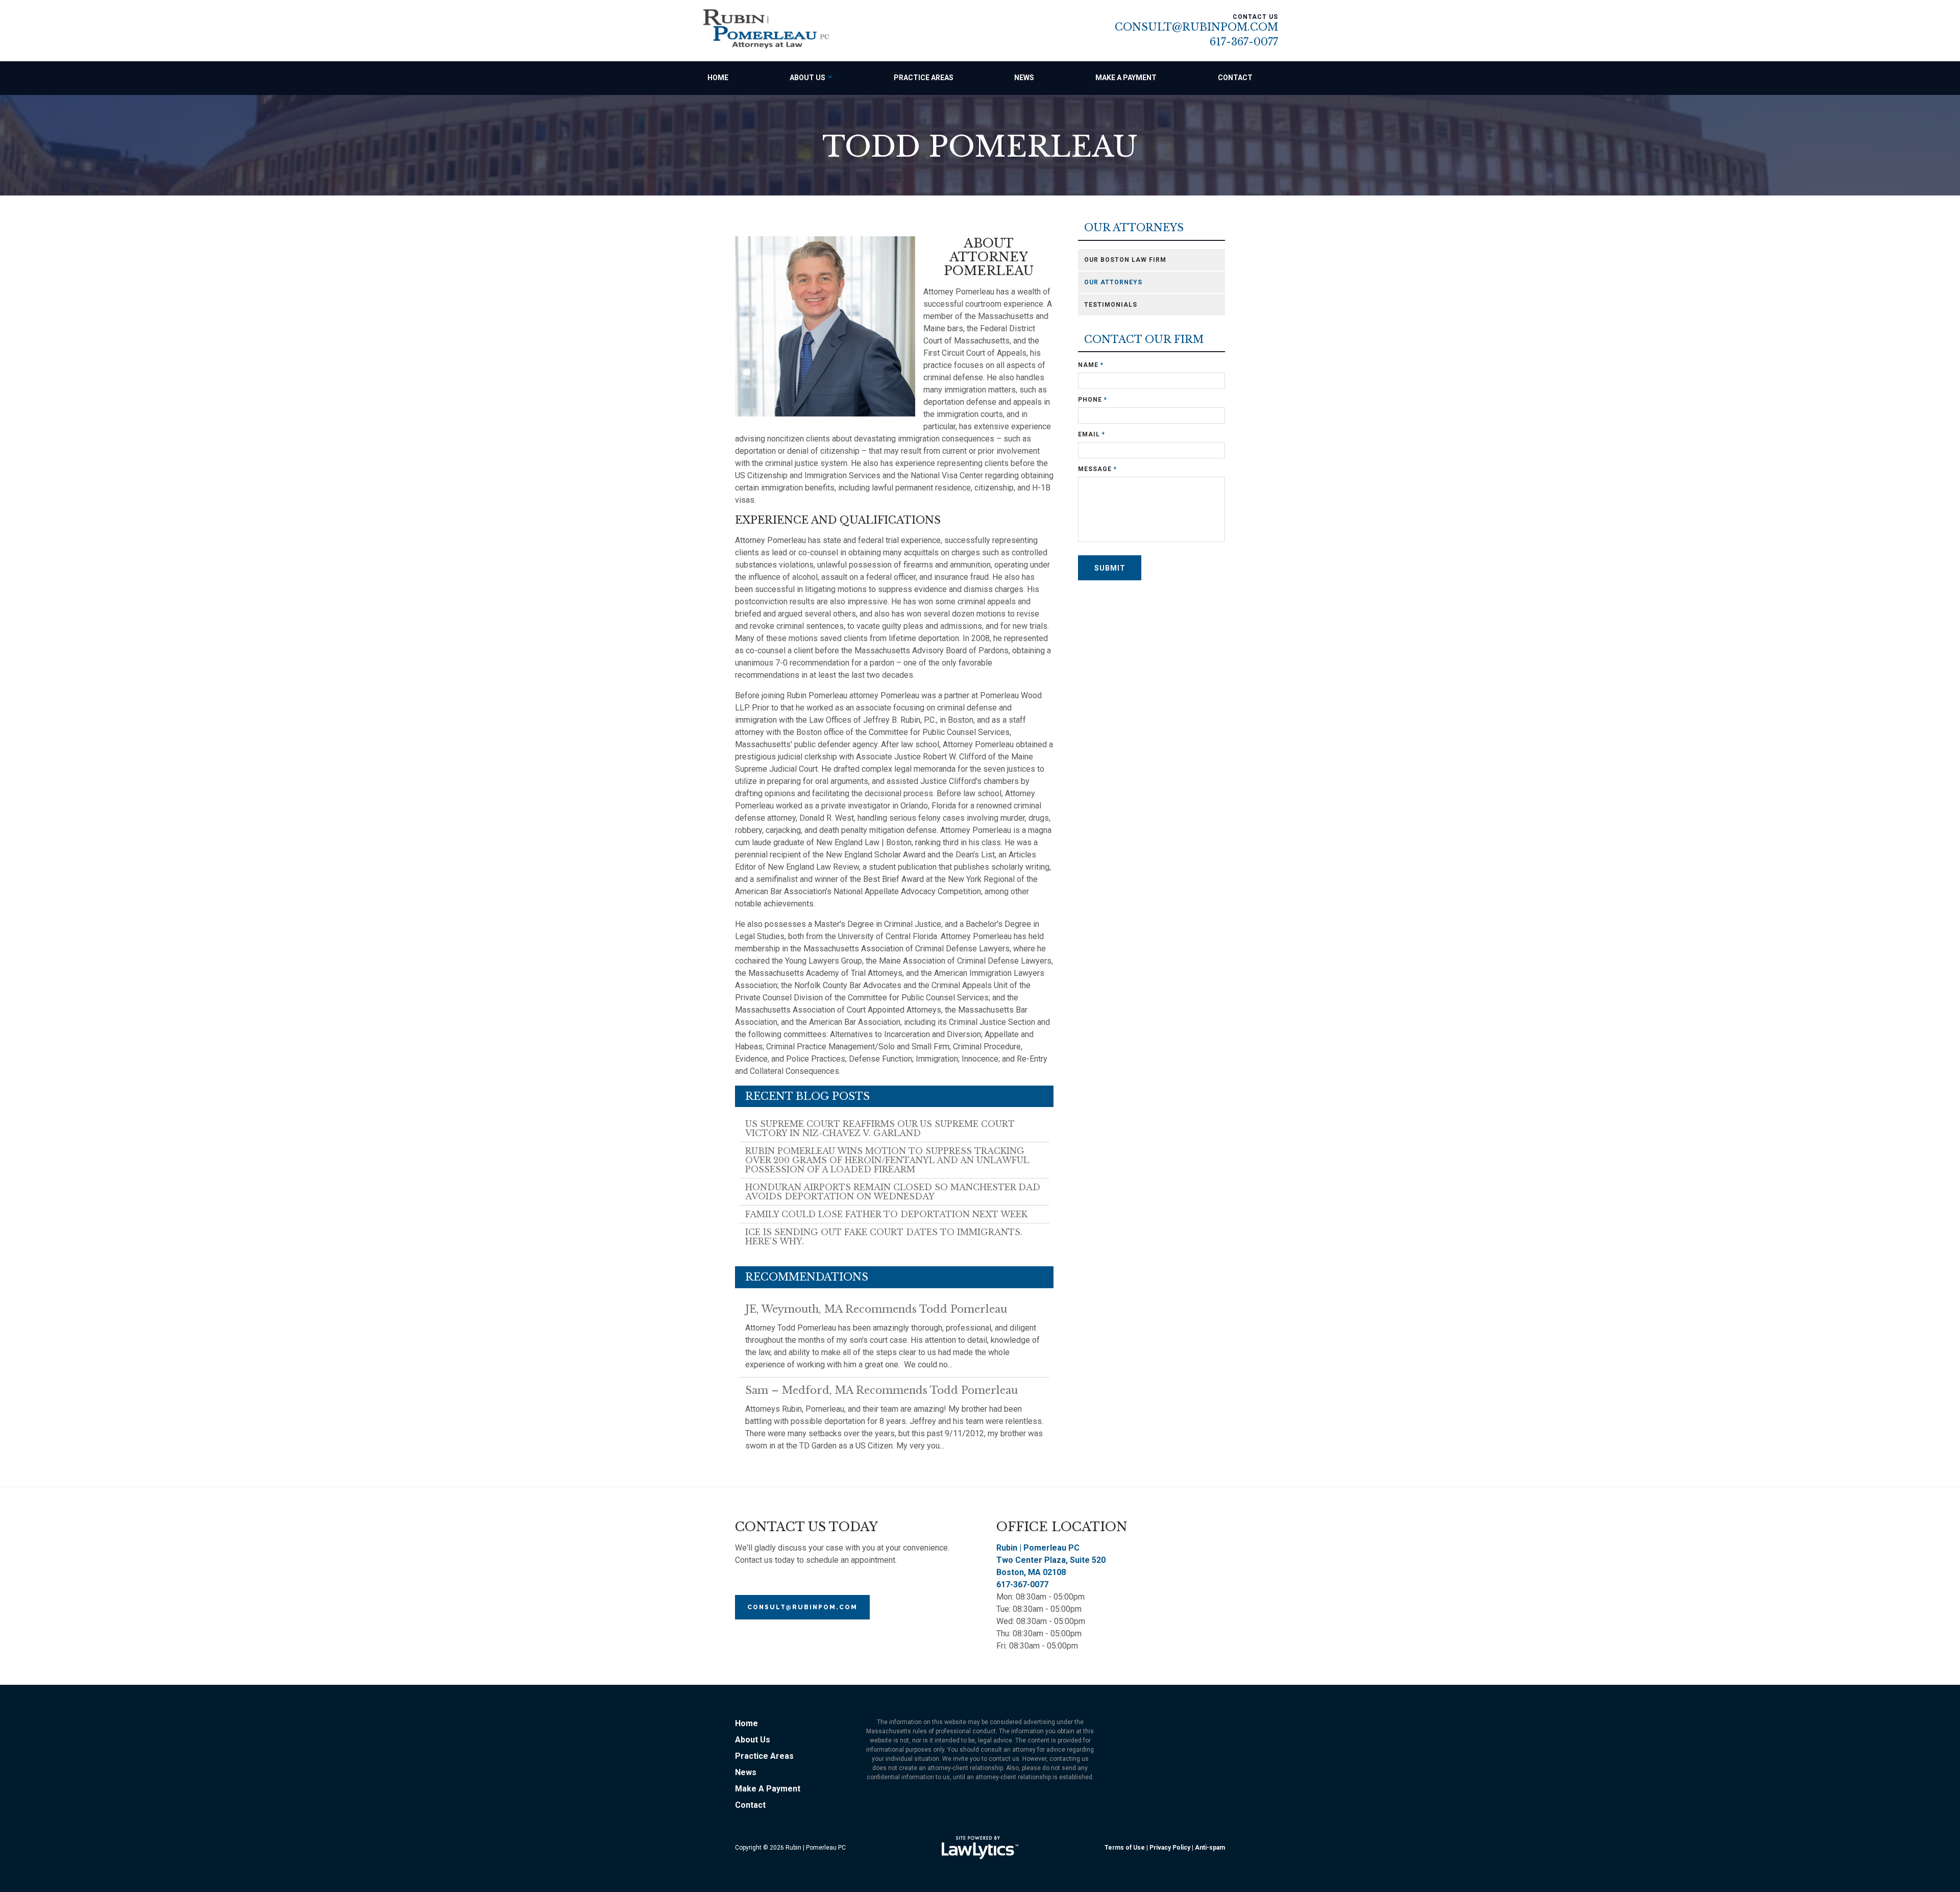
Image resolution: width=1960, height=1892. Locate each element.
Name (1091, 365)
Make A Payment (1126, 78)
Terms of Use (1125, 1848)
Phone (1093, 400)
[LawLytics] (980, 1848)
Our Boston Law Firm (1125, 260)
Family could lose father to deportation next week (886, 1214)
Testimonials (1111, 305)
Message (1097, 469)
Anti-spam (1210, 1848)
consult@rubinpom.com (802, 1607)
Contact (1235, 78)
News (1024, 78)
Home (718, 78)
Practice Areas (924, 78)
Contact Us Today (806, 1527)
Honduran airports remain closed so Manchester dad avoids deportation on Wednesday (893, 1192)
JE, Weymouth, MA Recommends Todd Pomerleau (876, 1309)
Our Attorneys (1134, 228)
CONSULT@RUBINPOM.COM (1196, 27)
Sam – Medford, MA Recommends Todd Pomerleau (881, 1390)
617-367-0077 (1244, 42)
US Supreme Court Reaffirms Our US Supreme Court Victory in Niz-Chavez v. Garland (880, 1128)
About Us (807, 78)
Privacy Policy (1170, 1848)
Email (1092, 434)
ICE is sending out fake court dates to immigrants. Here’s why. (884, 1237)
